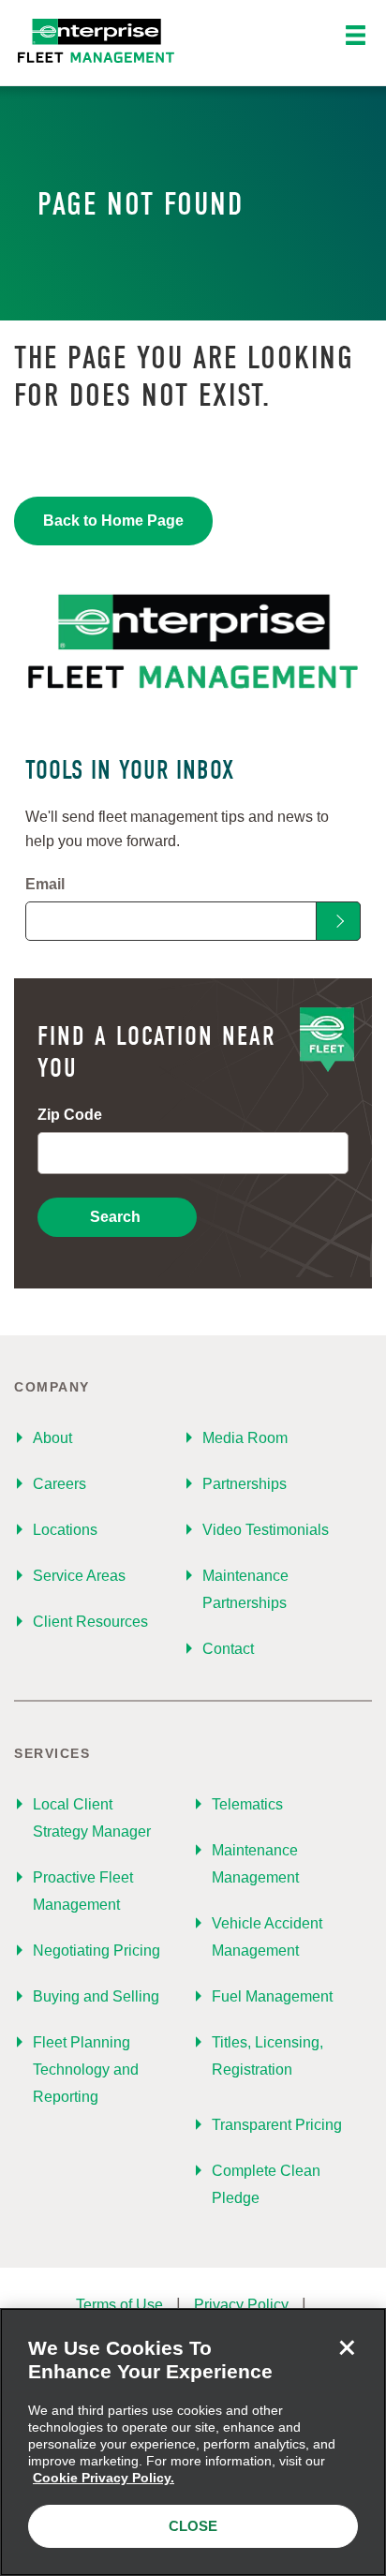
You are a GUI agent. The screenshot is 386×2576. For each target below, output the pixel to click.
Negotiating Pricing (96, 1951)
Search (115, 1217)
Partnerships (245, 1484)
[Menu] (356, 36)
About (52, 1438)
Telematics (247, 1804)
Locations (65, 1530)
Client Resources (90, 1622)
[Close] (347, 2347)
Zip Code (70, 1115)
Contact (228, 1649)
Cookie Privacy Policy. (104, 2478)
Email (45, 884)
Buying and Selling (96, 1996)
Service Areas (79, 1576)
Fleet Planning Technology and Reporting (86, 2070)
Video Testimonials (266, 1530)
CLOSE (193, 2526)
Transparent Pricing (277, 2125)
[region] (193, 2442)
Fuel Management (272, 1996)
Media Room (245, 1438)
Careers (59, 1484)
